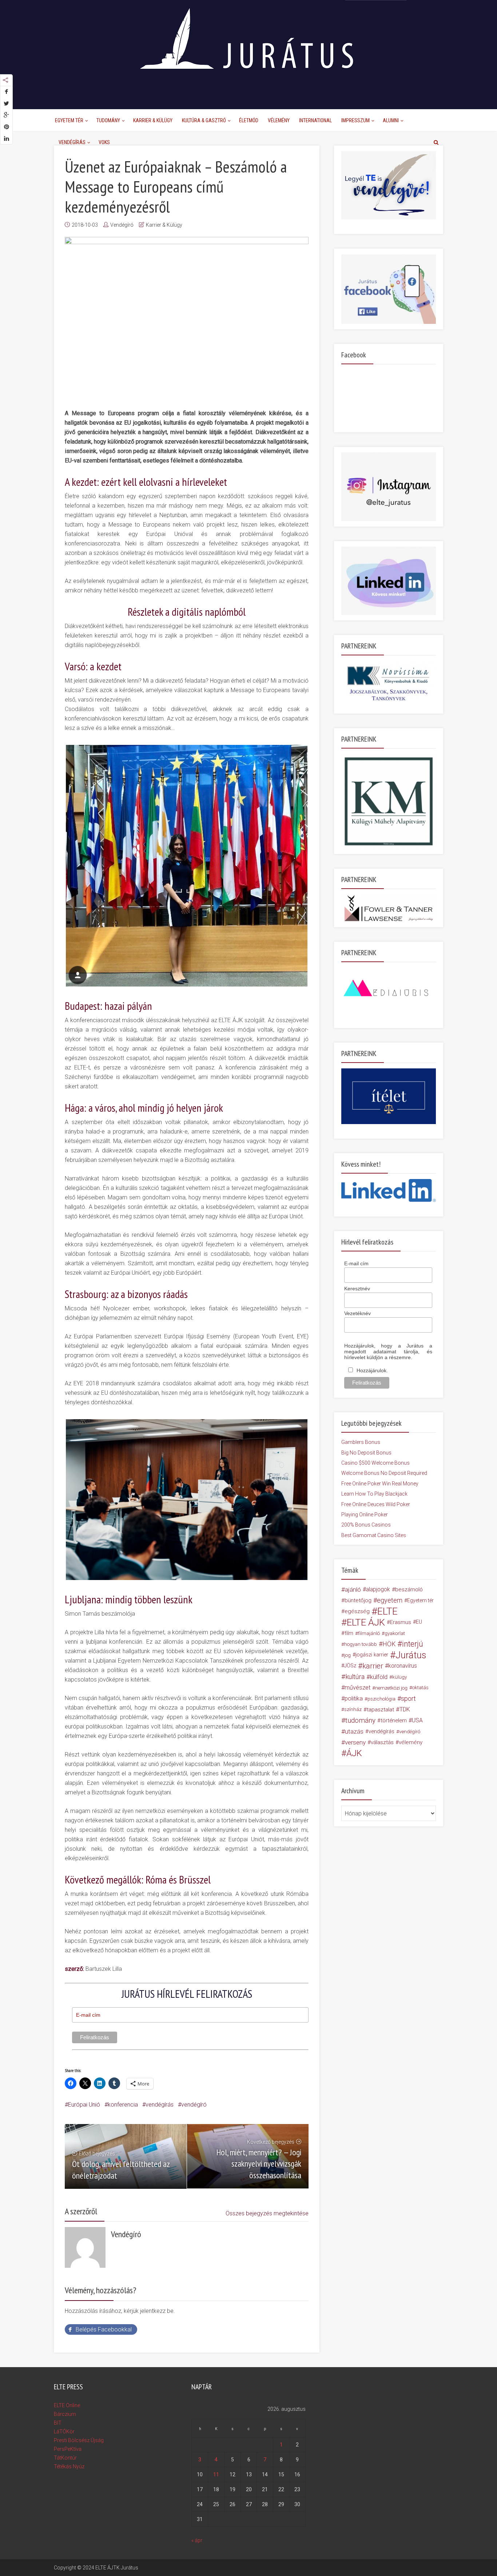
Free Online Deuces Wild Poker (376, 1504)
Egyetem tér (420, 1600)
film (349, 1633)
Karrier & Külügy (153, 120)
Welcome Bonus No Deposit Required (384, 1473)
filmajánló (369, 1633)
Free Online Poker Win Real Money (380, 1484)
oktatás (420, 1688)
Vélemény (279, 120)
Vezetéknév (357, 1313)
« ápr (197, 2540)
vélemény (411, 1742)
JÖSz (350, 1666)
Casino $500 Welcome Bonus (375, 1463)
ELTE (387, 1611)
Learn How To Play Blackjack (374, 1494)
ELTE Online (67, 2405)
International (315, 120)
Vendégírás (72, 142)
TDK (405, 1709)
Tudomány (108, 120)
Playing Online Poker (365, 1515)
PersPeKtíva (68, 2449)
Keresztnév (357, 1289)
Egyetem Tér (69, 120)
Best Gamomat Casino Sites (374, 1535)
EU (419, 1622)
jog (347, 1655)
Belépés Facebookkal (104, 2329)
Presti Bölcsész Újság (79, 2440)
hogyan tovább (361, 1644)
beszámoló (409, 1589)
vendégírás (160, 2105)
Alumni (391, 120)
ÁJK (354, 1753)
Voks (104, 142)
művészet (357, 1688)
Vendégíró (122, 225)
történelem (394, 1720)
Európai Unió (84, 2105)
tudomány (360, 1720)
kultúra (355, 1677)
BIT (58, 2423)
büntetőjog (358, 1600)
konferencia (123, 2105)
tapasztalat (380, 1710)
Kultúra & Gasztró (204, 120)
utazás (354, 1731)
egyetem (390, 1600)
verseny (355, 1742)
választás (382, 1742)
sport (408, 1699)
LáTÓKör (64, 2432)
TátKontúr (65, 2458)
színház (353, 1709)
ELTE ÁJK (366, 1622)
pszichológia (381, 1699)
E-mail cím (356, 1263)
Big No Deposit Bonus (366, 1453)
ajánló (353, 1589)
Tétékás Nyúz (69, 2466)
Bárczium (65, 2414)
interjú (413, 1644)
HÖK (389, 1644)
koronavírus (403, 1666)
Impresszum (355, 120)
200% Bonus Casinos (366, 1525)
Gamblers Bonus (361, 1442)
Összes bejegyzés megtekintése (267, 2213)
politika (354, 1698)
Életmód (249, 120)
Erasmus (401, 1622)
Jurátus (411, 1655)
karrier (373, 1666)
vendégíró (194, 2105)
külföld (379, 1677)
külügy (399, 1677)
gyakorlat (395, 1633)
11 (216, 2474)
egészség (357, 1611)
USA (417, 1720)
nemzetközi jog (391, 1688)
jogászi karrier (372, 1655)
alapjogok (378, 1589)
